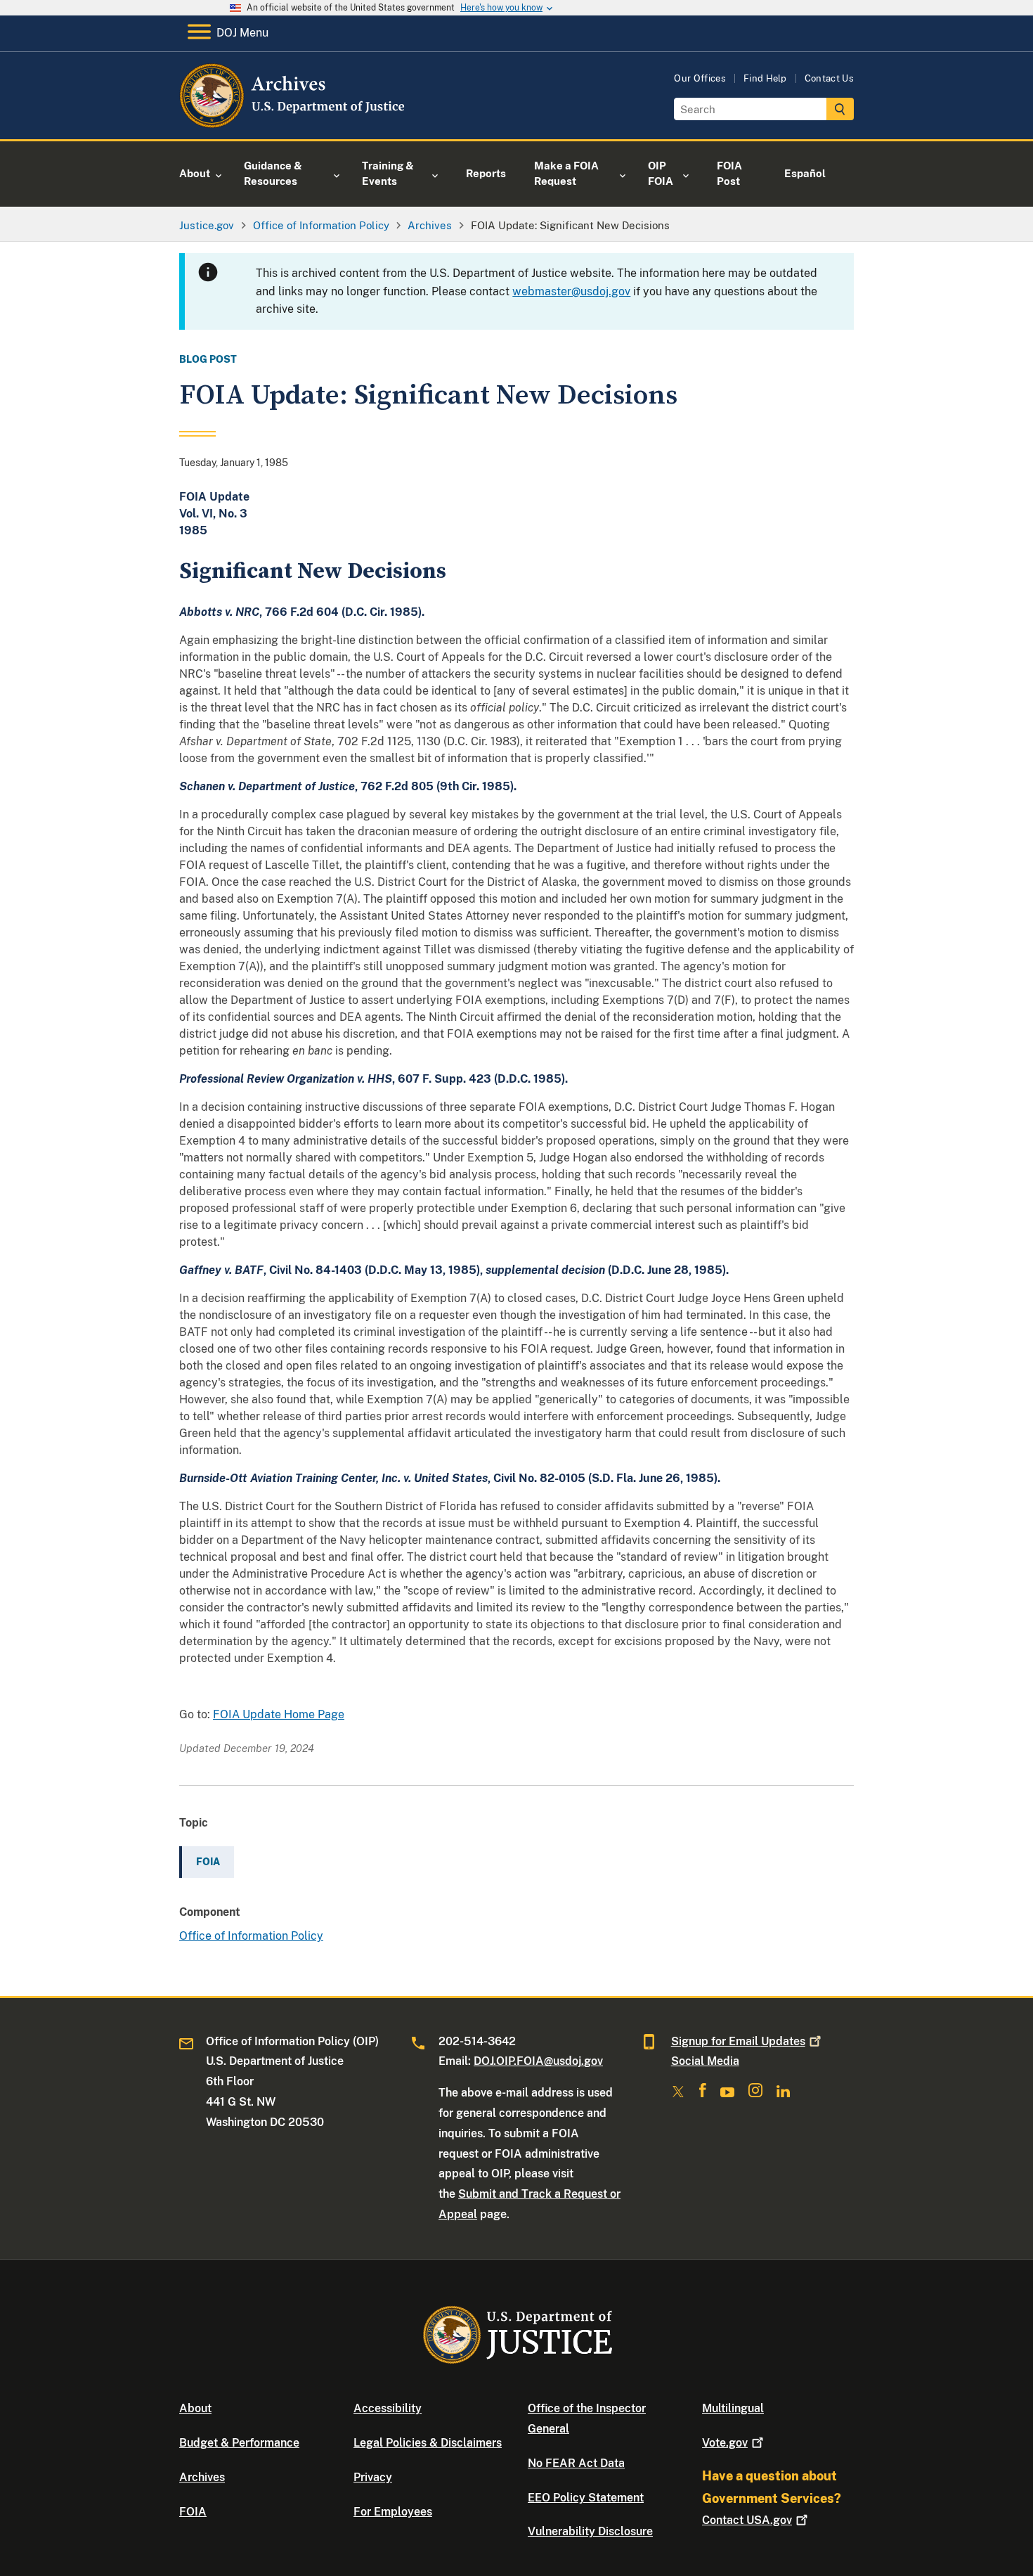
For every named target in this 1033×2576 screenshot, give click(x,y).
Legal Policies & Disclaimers (428, 2443)
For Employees (393, 2512)
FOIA (193, 2512)
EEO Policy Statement (586, 2498)
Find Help (765, 78)
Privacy (373, 2477)
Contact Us (829, 78)
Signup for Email (738, 2041)
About (195, 2408)
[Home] (293, 123)
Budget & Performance (239, 2443)
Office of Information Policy (251, 1936)
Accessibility (388, 2408)
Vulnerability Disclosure (590, 2531)
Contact (747, 2520)
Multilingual (733, 2408)
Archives (202, 2477)
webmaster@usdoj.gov (571, 291)
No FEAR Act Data (576, 2463)
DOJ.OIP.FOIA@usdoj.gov (538, 2061)
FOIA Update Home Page (279, 1714)
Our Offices (700, 78)
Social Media (705, 2061)
